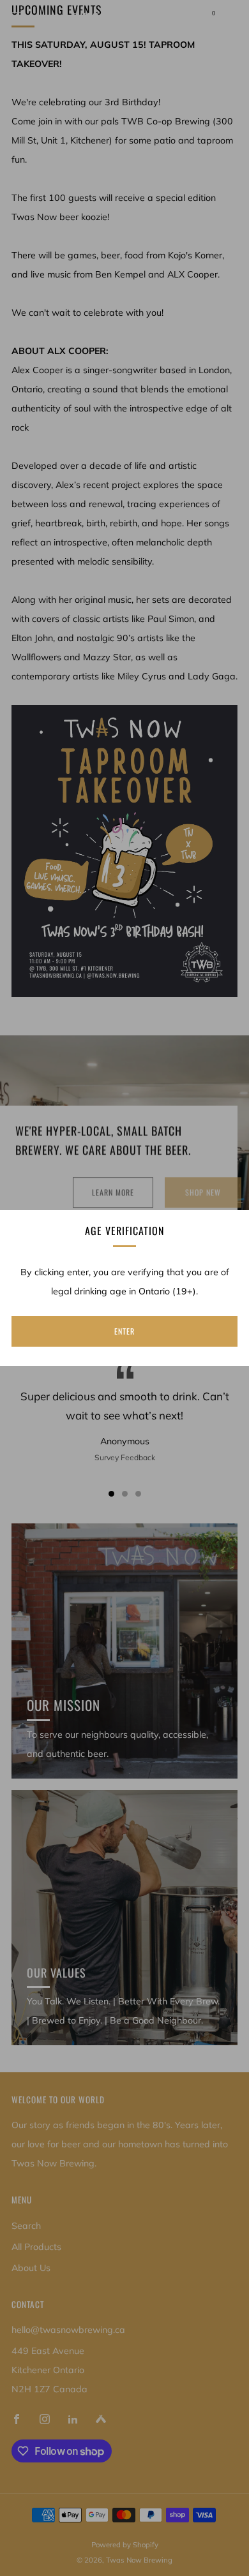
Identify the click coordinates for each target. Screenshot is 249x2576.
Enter (124, 1331)
